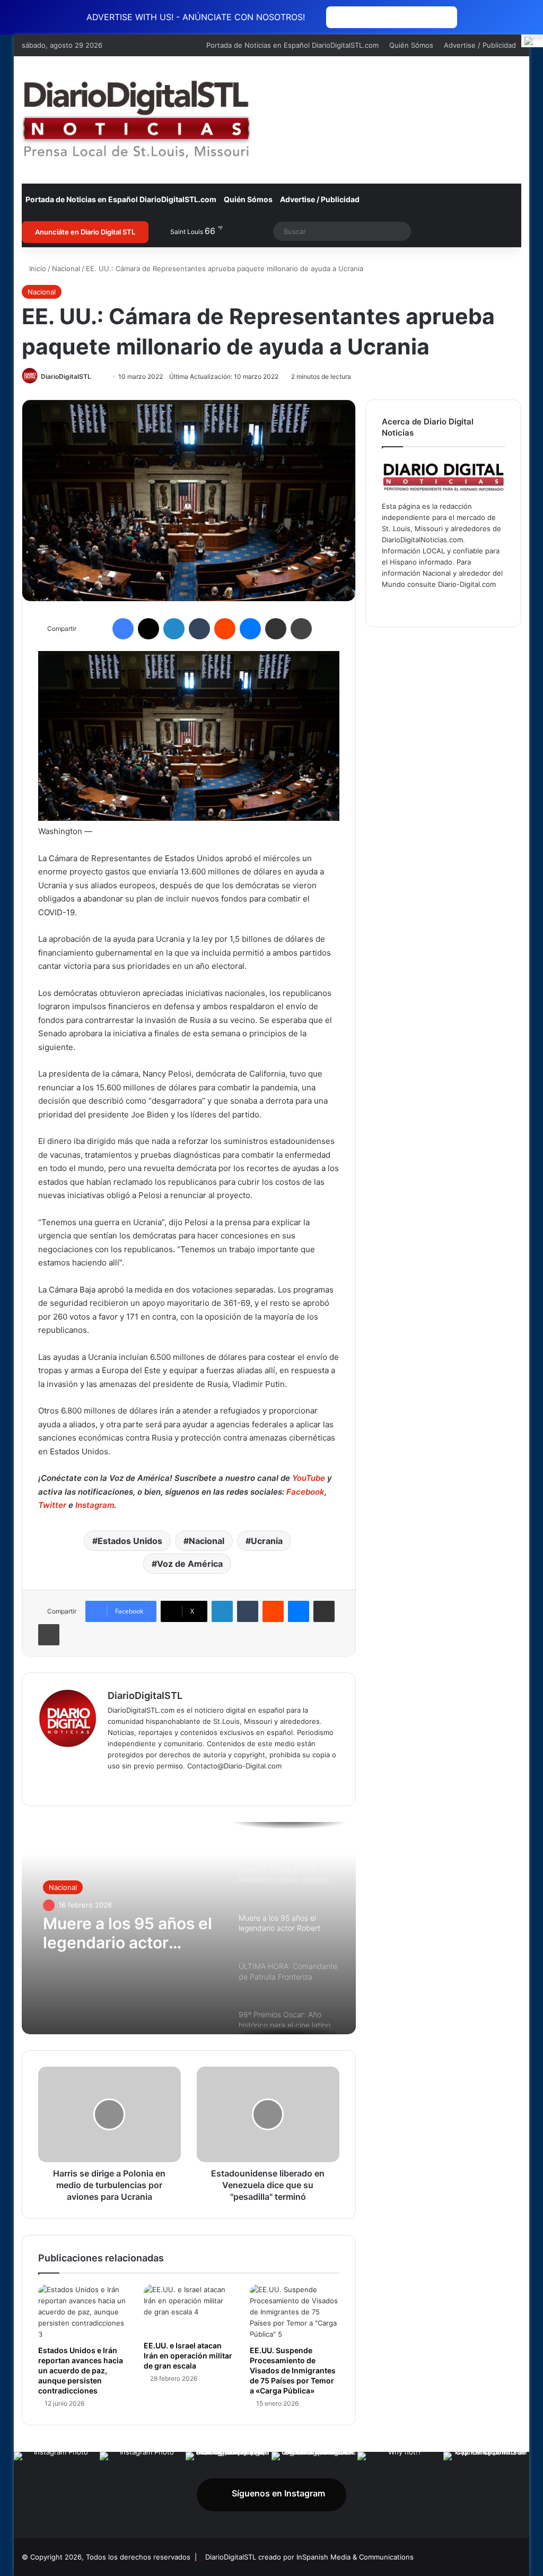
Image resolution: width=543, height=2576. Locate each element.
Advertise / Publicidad (480, 45)
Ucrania (267, 1541)
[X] (148, 629)
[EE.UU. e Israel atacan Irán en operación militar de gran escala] (189, 2310)
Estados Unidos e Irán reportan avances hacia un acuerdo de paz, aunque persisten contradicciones (81, 2370)
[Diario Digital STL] (137, 120)
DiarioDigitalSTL (66, 376)
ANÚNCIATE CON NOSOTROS (392, 17)
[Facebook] (123, 629)
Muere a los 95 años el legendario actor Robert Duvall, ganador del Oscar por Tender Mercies (128, 1933)
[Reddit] (225, 629)
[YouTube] (165, 1783)
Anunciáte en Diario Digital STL (85, 232)
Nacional (66, 268)
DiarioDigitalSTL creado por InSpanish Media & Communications (309, 2557)
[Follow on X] (96, 376)
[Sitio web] (114, 1783)
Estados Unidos (130, 1541)
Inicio (37, 268)
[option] (189, 1928)
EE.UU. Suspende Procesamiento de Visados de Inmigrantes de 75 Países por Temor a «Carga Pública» (293, 2370)
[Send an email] (102, 376)
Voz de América (190, 1564)
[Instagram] (178, 1783)
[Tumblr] (199, 629)
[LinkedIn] (174, 629)
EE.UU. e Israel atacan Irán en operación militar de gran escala (188, 2356)
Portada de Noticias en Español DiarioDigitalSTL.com (292, 45)
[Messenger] (250, 629)
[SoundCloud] (465, 604)
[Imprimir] (301, 629)
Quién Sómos (411, 45)
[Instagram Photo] (57, 2495)
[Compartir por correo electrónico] (276, 629)
